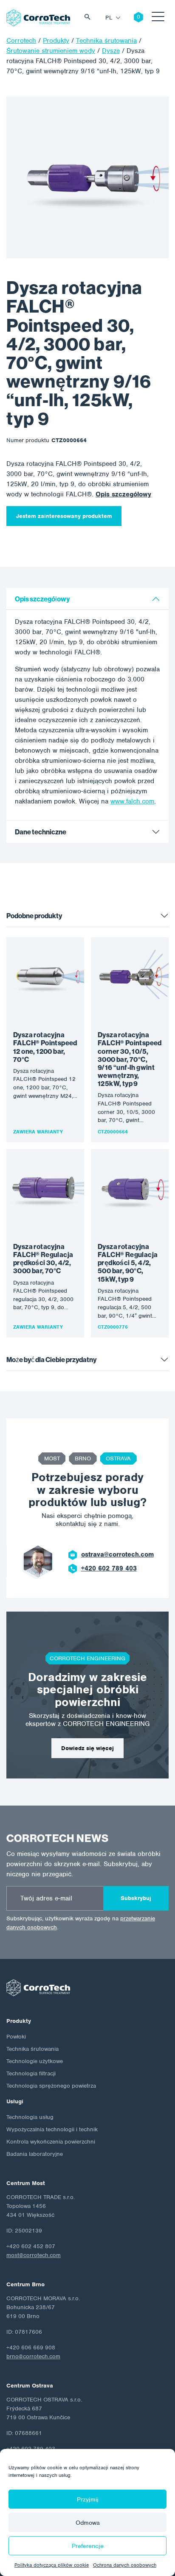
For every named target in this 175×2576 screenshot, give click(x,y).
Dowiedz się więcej (87, 1748)
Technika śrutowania (32, 2049)
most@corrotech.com (34, 2255)
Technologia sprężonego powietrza (51, 2086)
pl (109, 18)
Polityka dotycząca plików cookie (52, 2565)
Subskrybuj (136, 1898)
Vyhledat (90, 18)
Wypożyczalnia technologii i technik (52, 2129)
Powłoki (16, 2037)
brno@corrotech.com (33, 2356)
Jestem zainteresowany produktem (64, 516)
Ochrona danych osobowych (125, 2565)
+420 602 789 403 (109, 1568)
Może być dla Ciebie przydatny (51, 1360)
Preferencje (88, 2546)
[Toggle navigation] (158, 18)
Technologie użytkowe (35, 2061)
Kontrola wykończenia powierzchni (51, 2142)
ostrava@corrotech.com (117, 1554)
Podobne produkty (34, 916)
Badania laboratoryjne (35, 2154)
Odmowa (88, 2523)
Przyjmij (88, 2499)
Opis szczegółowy (123, 494)
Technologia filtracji (31, 2073)
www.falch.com (132, 801)
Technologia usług (30, 2117)
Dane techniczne (41, 832)
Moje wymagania (132, 18)
